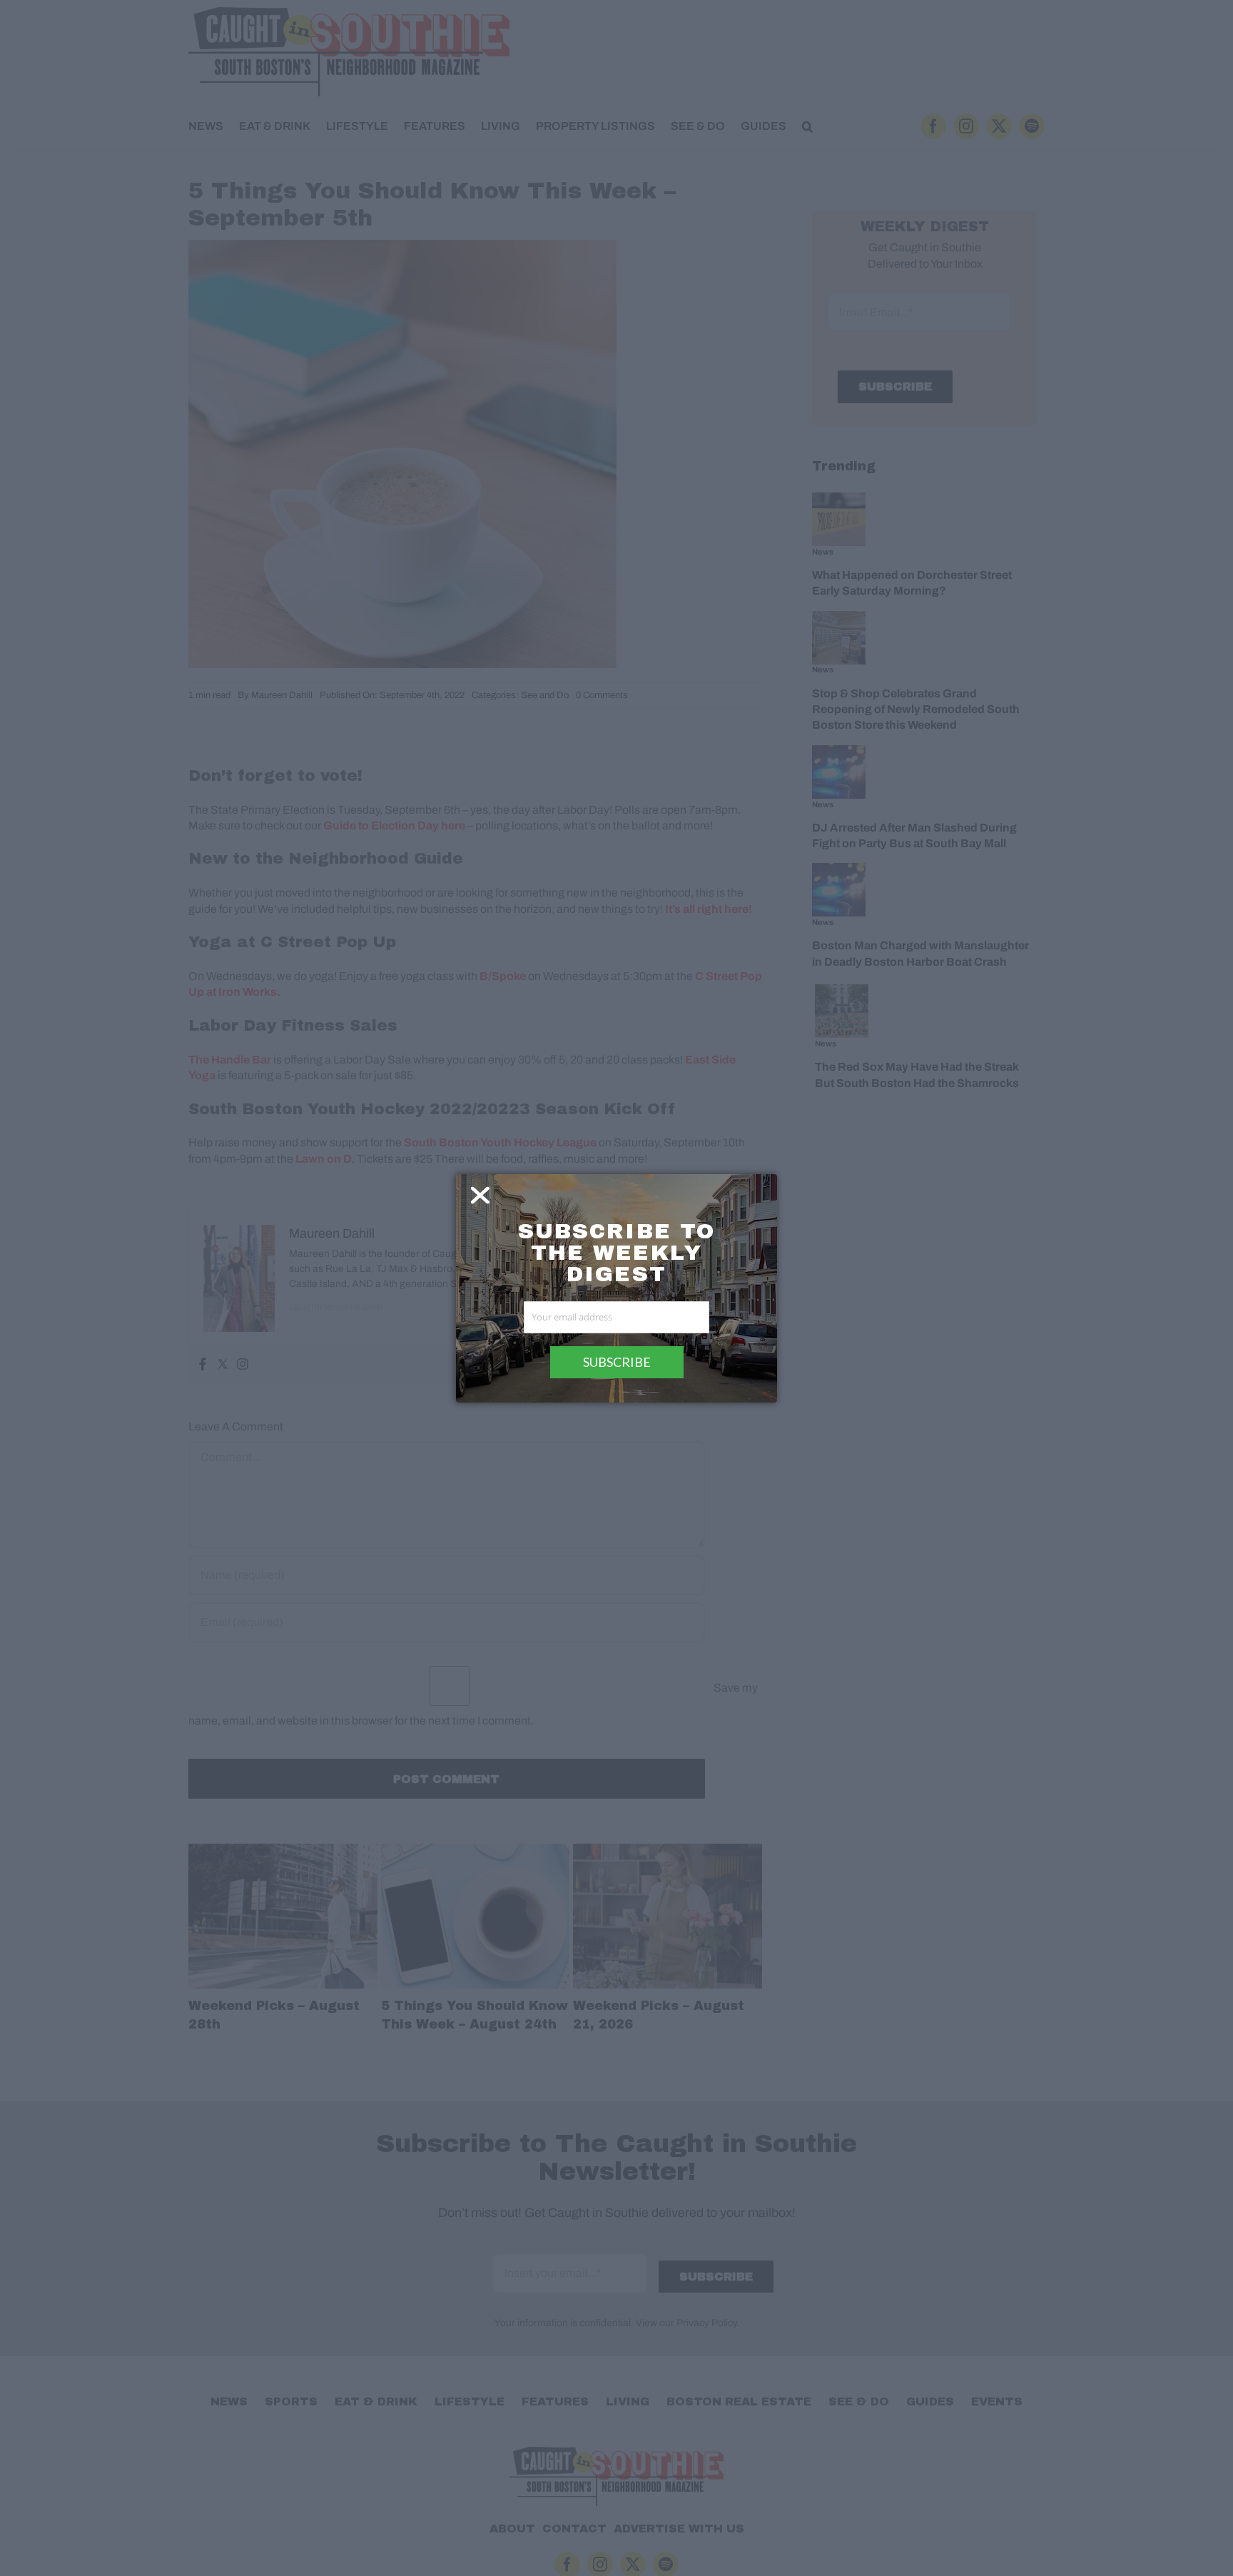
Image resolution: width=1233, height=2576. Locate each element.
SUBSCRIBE (617, 1362)
